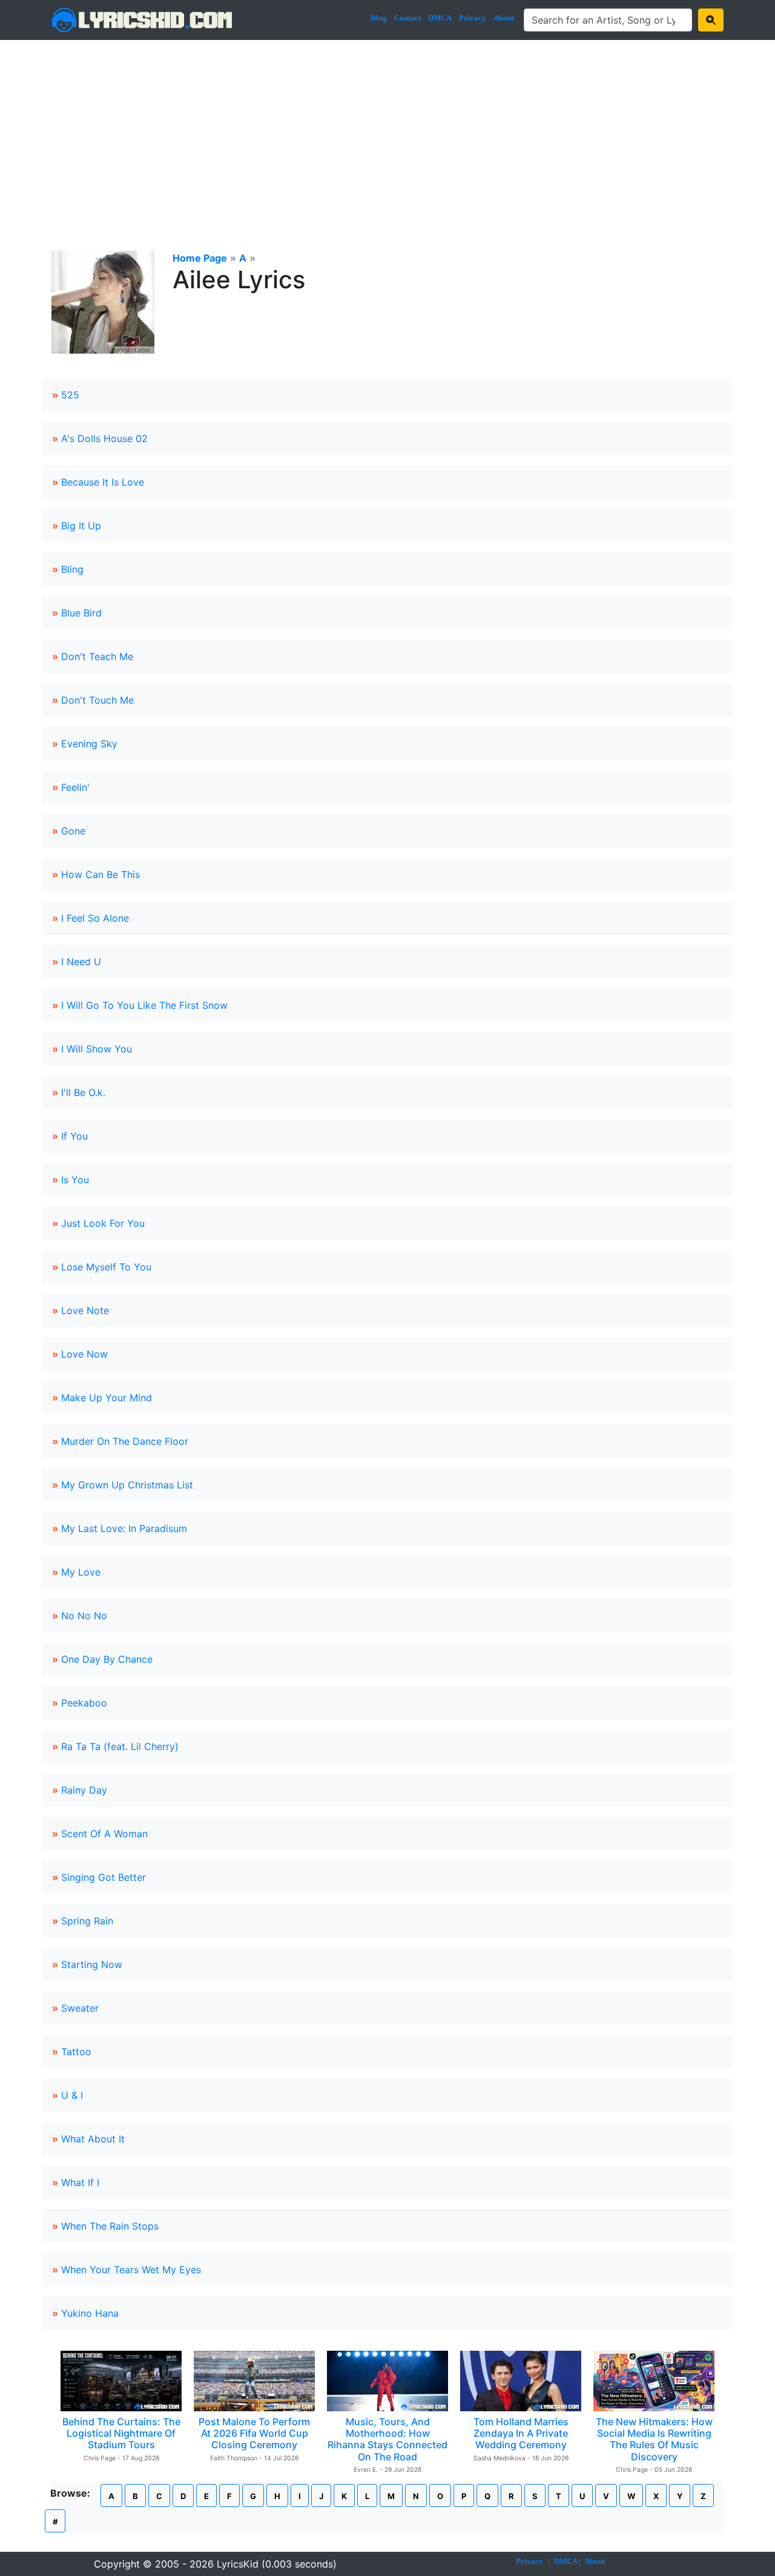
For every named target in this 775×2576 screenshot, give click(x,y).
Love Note (85, 1310)
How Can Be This (101, 874)
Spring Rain (87, 1921)
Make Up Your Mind (107, 1398)
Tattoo (76, 2052)
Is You (75, 1180)
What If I (80, 2182)
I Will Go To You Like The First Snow (144, 1005)
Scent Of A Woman (104, 1834)
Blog (379, 18)
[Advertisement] (387, 131)
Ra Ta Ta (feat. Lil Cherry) (120, 1746)
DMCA (440, 18)
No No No (84, 1616)
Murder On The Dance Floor (125, 1441)
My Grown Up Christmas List (127, 1485)
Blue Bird (81, 613)
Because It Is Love (103, 482)
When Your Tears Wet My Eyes (131, 2270)
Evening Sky (89, 744)
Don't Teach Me (97, 656)
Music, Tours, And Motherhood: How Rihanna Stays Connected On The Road (387, 2439)
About (504, 18)
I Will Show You (97, 1049)
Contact (407, 18)
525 (70, 395)
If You (74, 1136)
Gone (73, 831)
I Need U (81, 962)
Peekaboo (84, 1703)
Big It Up (81, 526)
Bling (72, 569)
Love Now (84, 1354)
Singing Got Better (104, 1877)
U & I (72, 2095)
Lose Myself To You (106, 1267)
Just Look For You (103, 1223)
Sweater (80, 2008)
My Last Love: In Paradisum (124, 1528)
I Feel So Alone (95, 918)
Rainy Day (84, 1790)
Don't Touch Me (97, 700)
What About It (93, 2139)
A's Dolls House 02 (104, 438)
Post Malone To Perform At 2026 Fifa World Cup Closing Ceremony (254, 2433)
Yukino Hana (90, 2313)
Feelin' (75, 787)
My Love (81, 1572)
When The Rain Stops (110, 2226)
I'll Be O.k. (83, 1092)
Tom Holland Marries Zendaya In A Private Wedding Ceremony (521, 2433)
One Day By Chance (107, 1659)
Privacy (473, 18)
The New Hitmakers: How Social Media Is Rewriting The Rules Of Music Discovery (654, 2439)
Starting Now (92, 1964)
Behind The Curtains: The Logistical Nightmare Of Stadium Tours (121, 2433)
